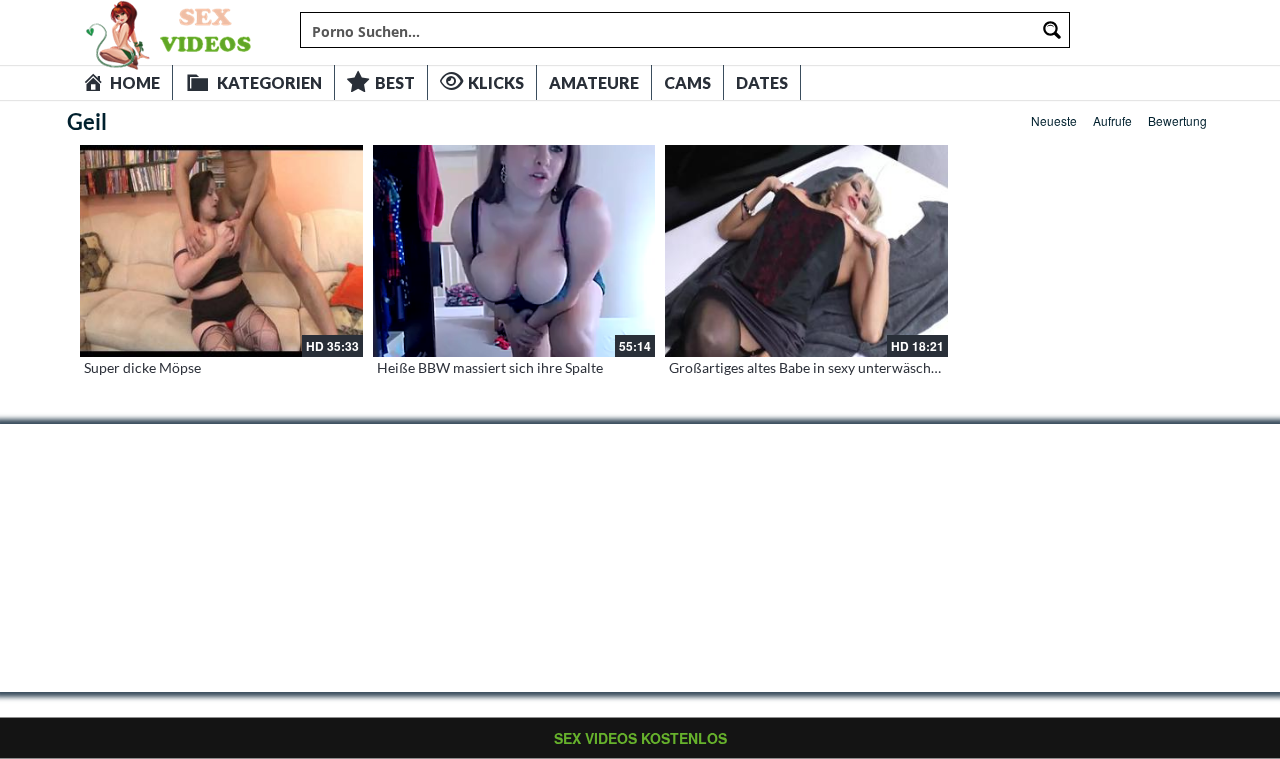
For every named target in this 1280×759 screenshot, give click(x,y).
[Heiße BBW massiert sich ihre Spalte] (514, 251)
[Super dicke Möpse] (221, 251)
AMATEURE (594, 82)
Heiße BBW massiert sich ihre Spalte (490, 367)
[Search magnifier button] (1052, 30)
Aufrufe (1112, 120)
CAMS (687, 82)
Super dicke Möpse (142, 367)
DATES (762, 82)
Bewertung (1177, 120)
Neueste (1054, 120)
